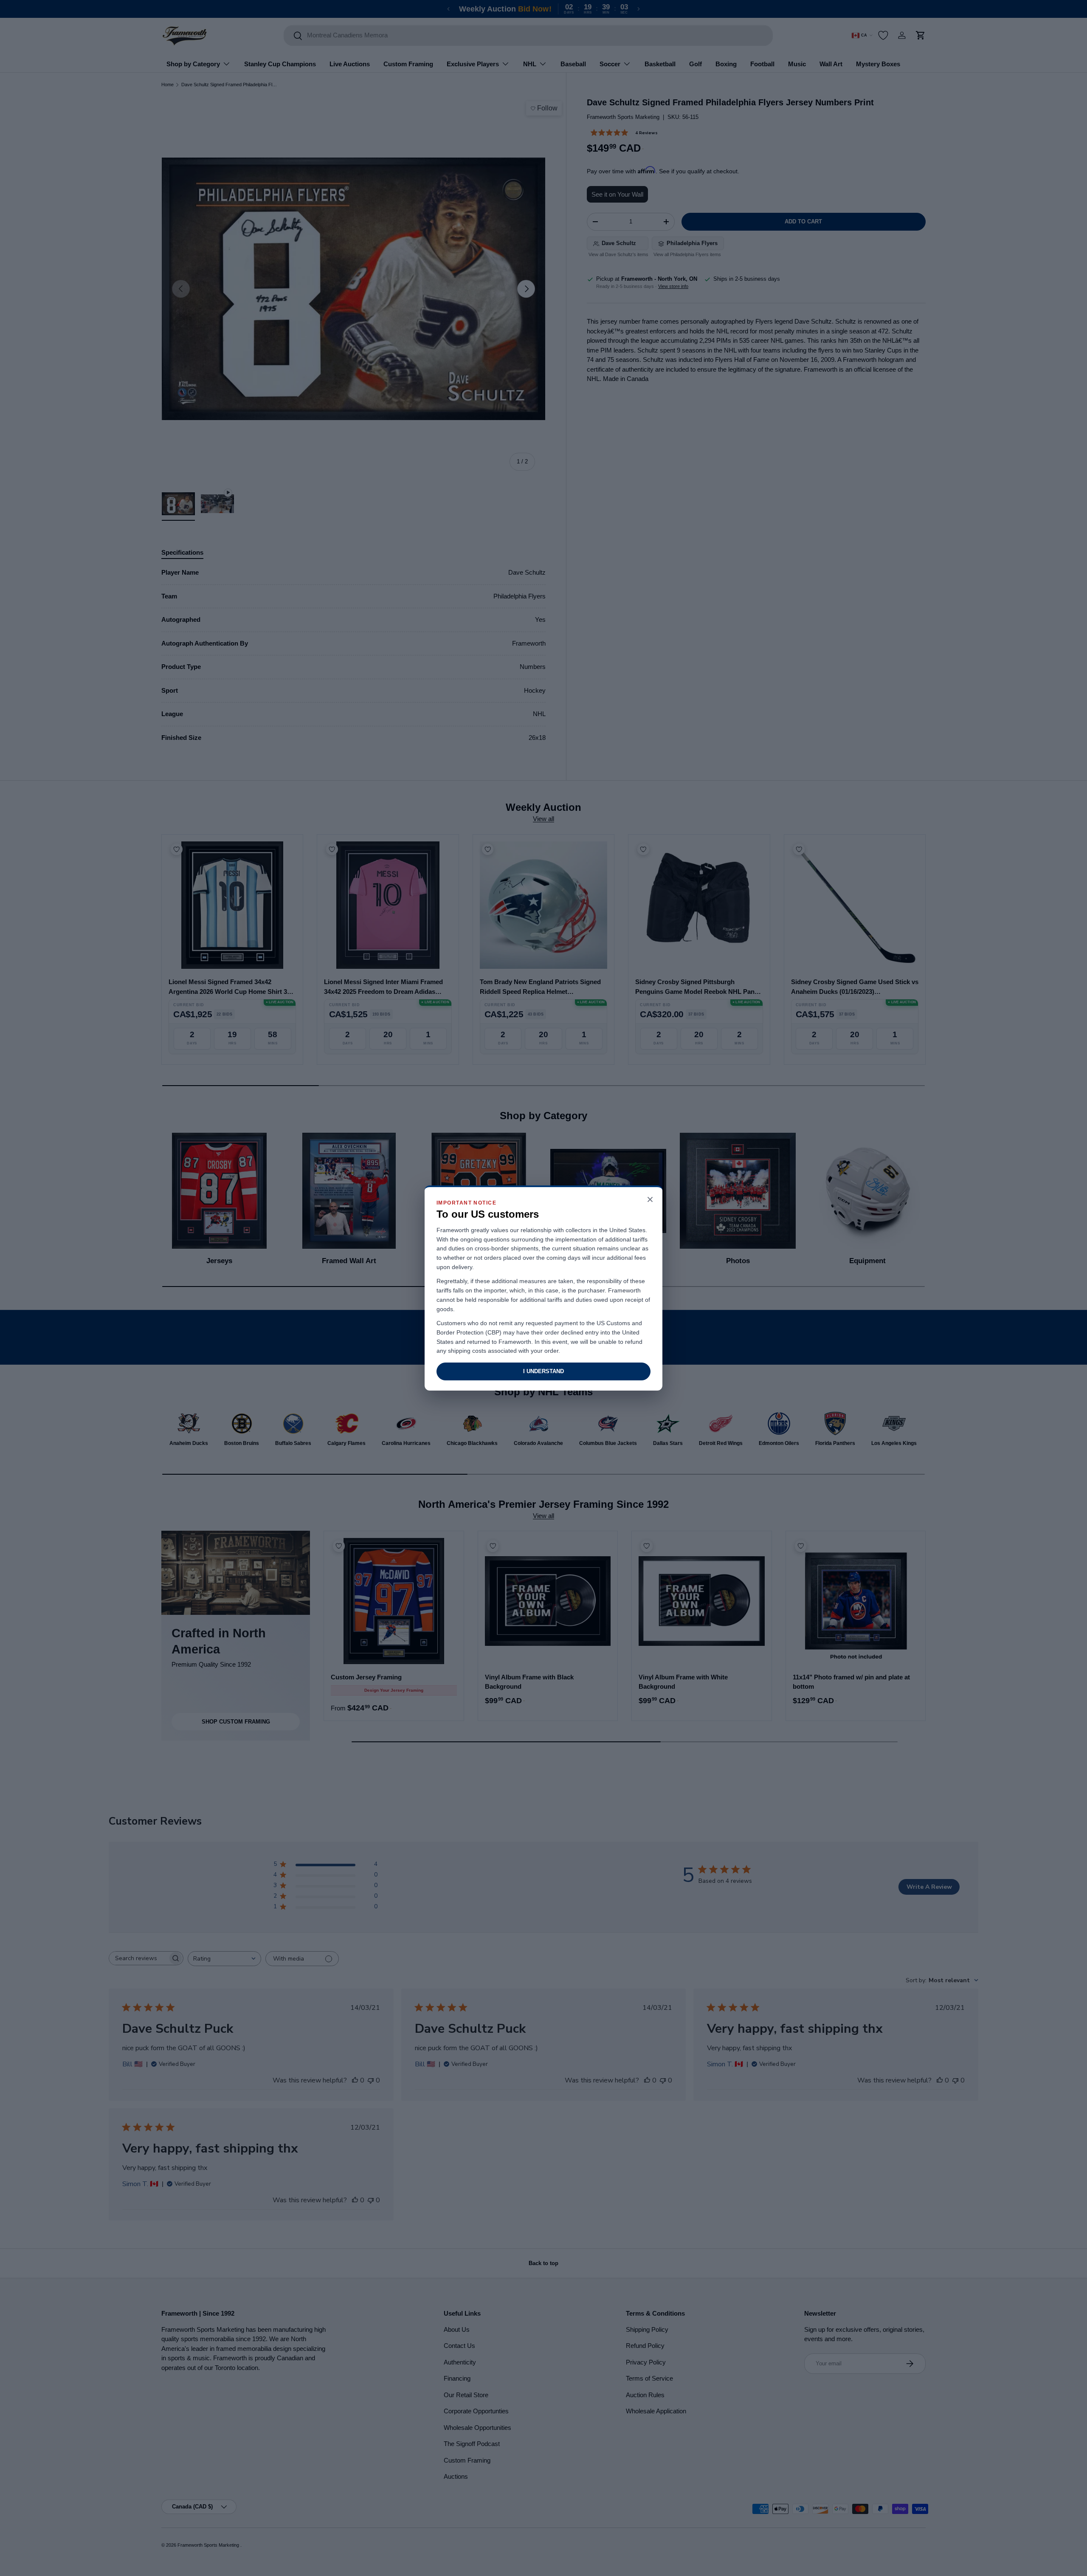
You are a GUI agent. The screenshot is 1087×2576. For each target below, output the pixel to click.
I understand (543, 1371)
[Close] (650, 1200)
